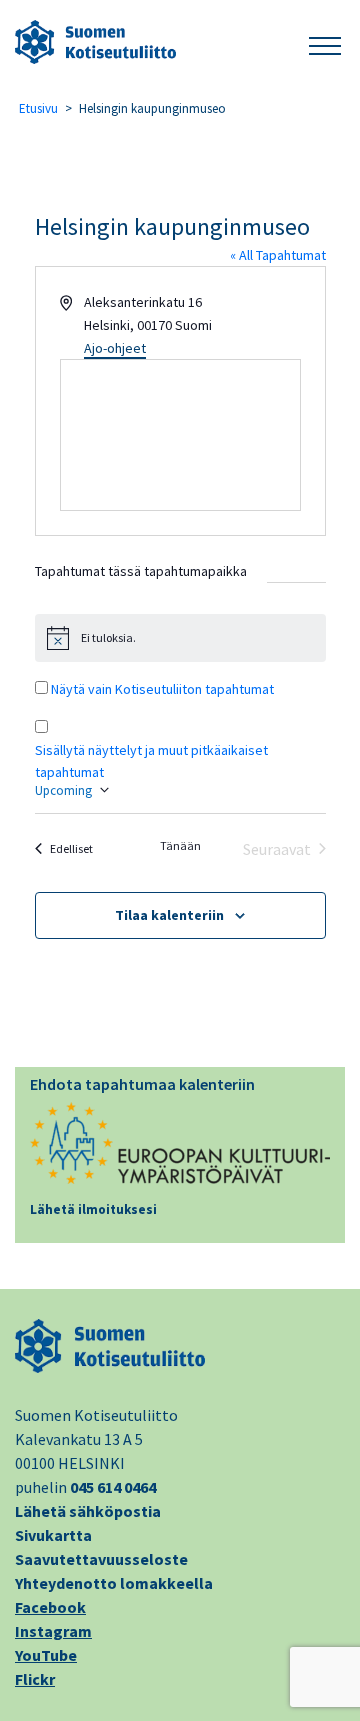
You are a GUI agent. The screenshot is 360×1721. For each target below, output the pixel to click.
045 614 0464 (113, 1487)
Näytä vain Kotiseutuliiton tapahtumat (162, 689)
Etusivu (38, 108)
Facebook (50, 1607)
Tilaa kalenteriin (169, 915)
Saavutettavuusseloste (101, 1559)
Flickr (35, 1679)
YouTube (46, 1655)
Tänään (180, 845)
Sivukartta (53, 1535)
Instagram (53, 1631)
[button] (325, 42)
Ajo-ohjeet (115, 348)
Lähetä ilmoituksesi (93, 1209)
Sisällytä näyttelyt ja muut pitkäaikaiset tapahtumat (151, 761)
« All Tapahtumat (278, 255)
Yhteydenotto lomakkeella (114, 1583)
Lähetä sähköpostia (88, 1511)
